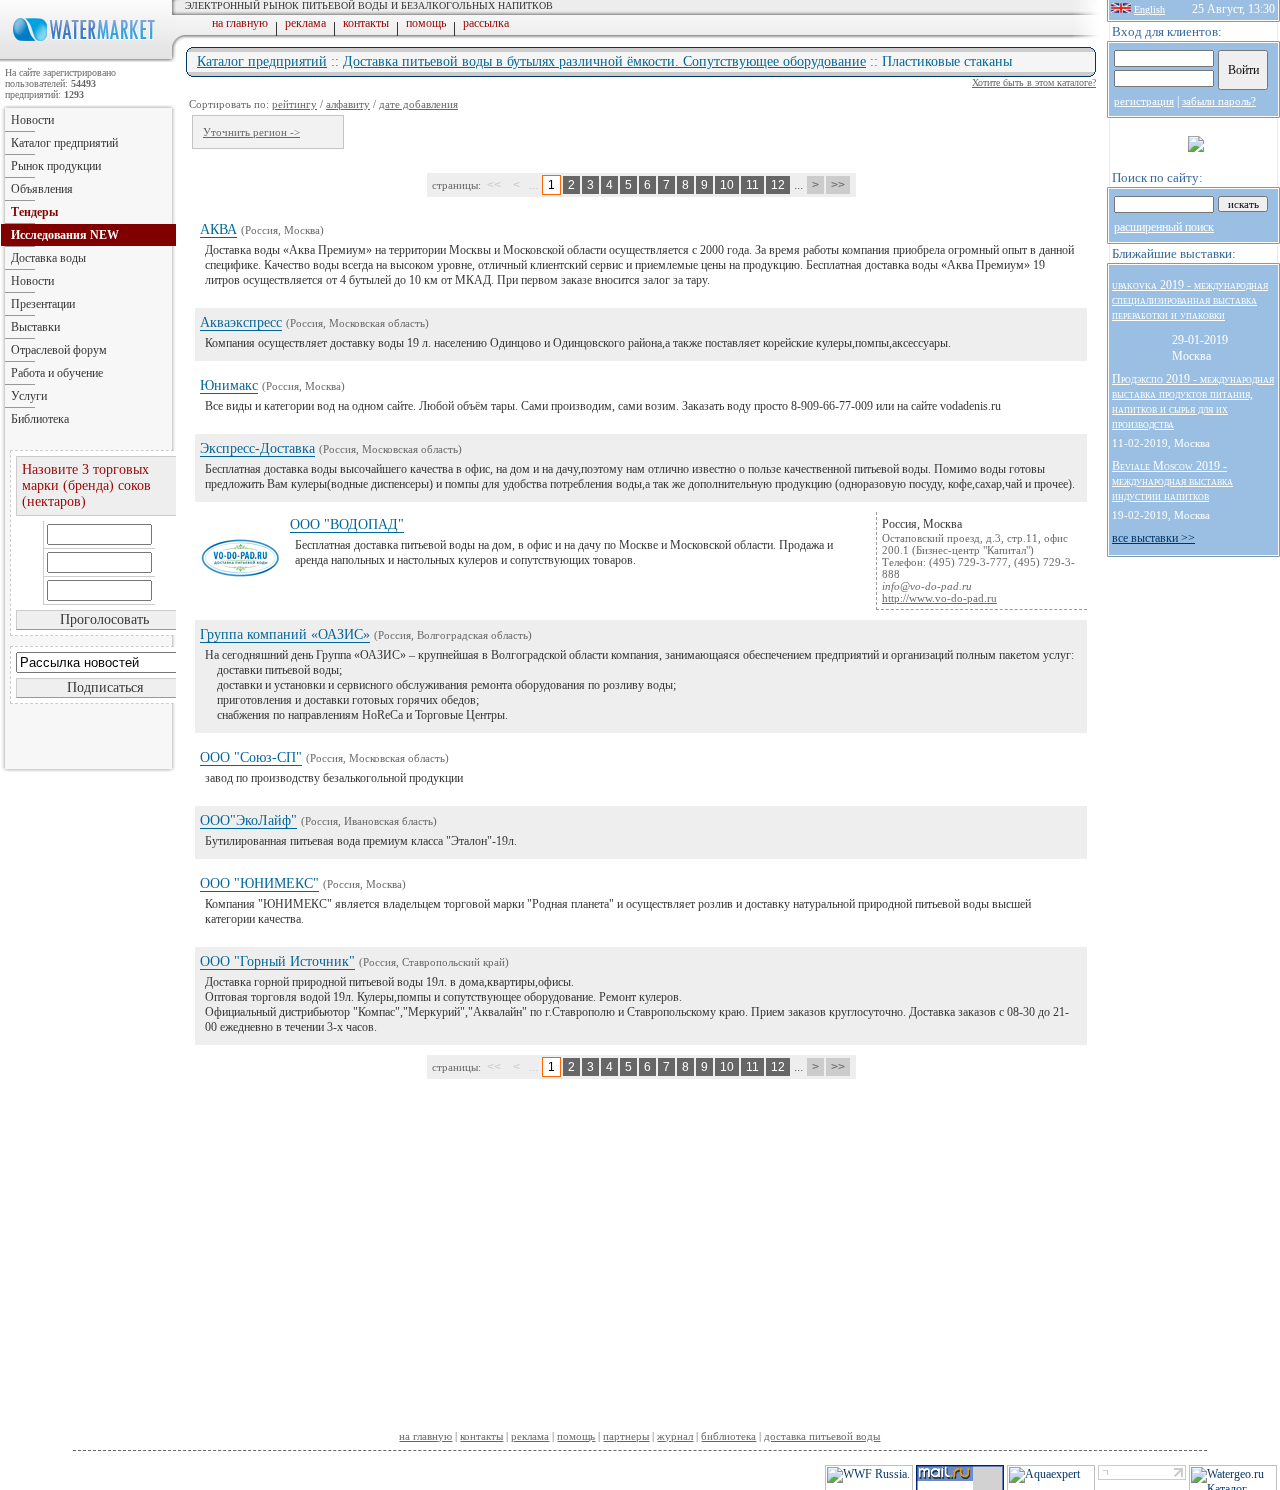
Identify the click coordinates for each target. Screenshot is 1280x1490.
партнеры (626, 1436)
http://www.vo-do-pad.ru (939, 598)
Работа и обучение (57, 373)
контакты (366, 23)
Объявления (42, 189)
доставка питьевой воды (822, 1436)
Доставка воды (48, 258)
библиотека (728, 1436)
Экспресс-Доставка (257, 448)
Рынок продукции (56, 166)
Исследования (65, 235)
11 (752, 185)
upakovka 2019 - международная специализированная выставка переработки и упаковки (1190, 300)
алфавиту (348, 104)
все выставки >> (1153, 538)
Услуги (29, 396)
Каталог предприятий (262, 61)
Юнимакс (229, 385)
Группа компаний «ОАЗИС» (285, 634)
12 (778, 185)
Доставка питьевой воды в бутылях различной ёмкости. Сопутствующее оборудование (604, 61)
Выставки (35, 327)
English (1149, 9)
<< (494, 185)
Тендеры (34, 212)
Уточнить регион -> (251, 132)
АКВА (218, 229)
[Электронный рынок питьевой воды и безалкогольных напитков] (88, 58)
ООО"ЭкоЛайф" (248, 820)
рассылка (486, 23)
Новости (32, 120)
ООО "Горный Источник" (277, 961)
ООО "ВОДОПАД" (347, 524)
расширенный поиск (1164, 227)
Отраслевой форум (59, 350)
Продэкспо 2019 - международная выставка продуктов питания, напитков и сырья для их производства (1193, 401)
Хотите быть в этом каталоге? (1034, 82)
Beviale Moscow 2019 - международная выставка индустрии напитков (1172, 481)
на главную (240, 23)
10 (727, 185)
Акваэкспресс (241, 322)
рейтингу (294, 104)
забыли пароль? (1219, 101)
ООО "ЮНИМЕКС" (259, 883)
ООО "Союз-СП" (251, 757)
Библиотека (40, 419)
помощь (426, 23)
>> (838, 185)
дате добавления (418, 104)
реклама (305, 23)
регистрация (1144, 101)
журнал (675, 1436)
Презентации (43, 304)
